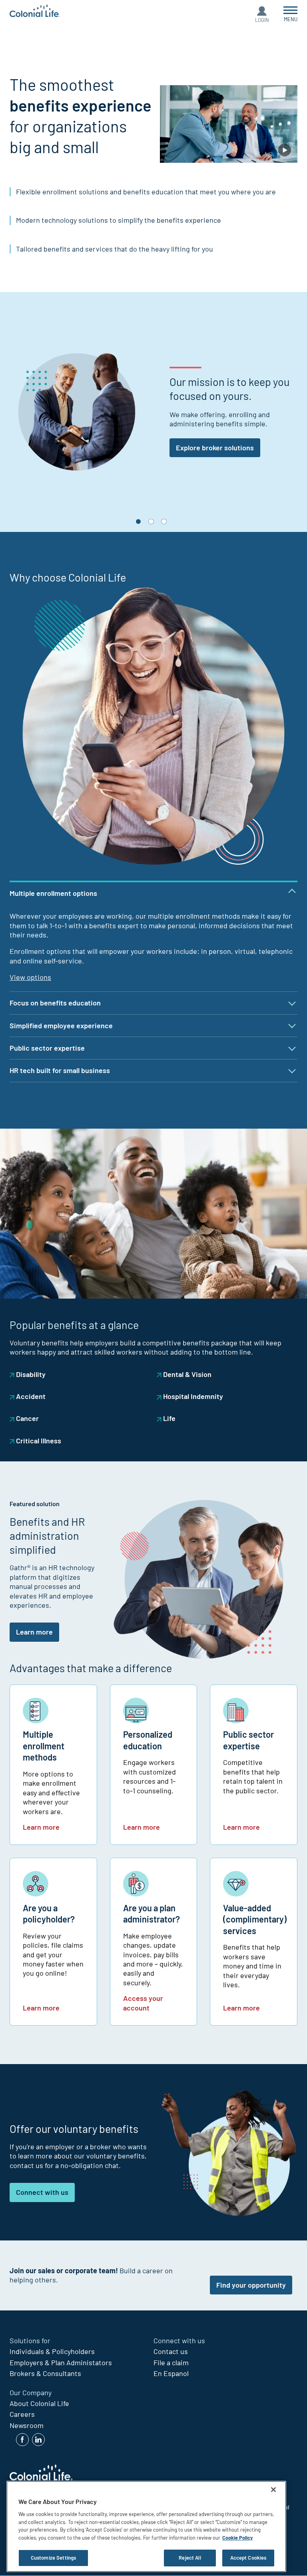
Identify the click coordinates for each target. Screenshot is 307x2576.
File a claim (171, 2362)
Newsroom (27, 2425)
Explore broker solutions (215, 448)
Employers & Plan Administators (61, 2362)
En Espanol (171, 2373)
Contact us (171, 2351)
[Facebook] (22, 2440)
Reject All (190, 2558)
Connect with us (42, 2192)
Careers (22, 2414)
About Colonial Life (39, 2403)
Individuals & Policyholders (52, 2351)
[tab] (153, 522)
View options (30, 977)
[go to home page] (35, 12)
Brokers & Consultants (45, 2373)
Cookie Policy (238, 2538)
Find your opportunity (251, 2285)
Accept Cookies (248, 2558)
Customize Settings (53, 2558)
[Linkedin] (38, 2440)
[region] (146, 2526)
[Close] (273, 2490)
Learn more (34, 1632)
